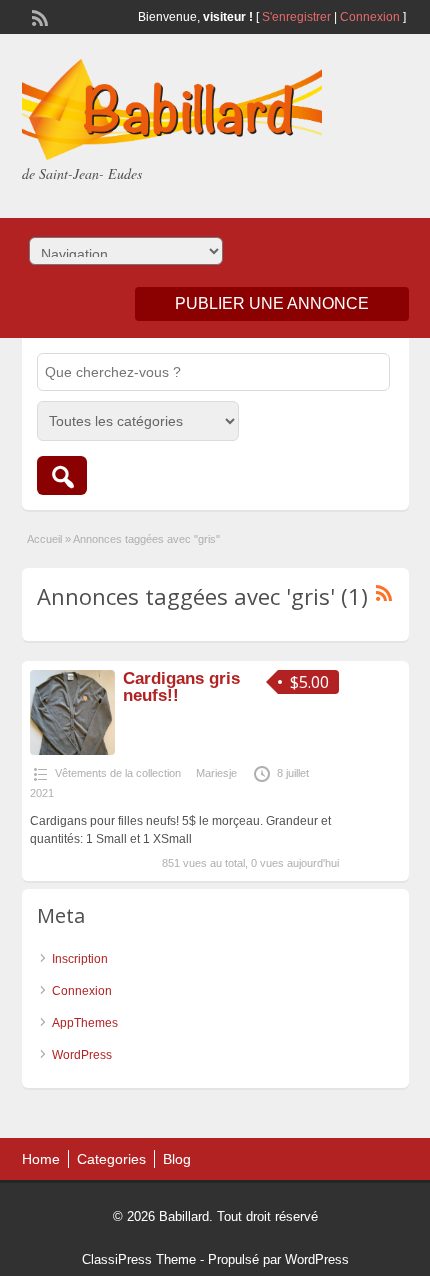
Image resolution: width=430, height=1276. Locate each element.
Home (41, 1159)
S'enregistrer (296, 17)
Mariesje (216, 773)
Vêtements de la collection (118, 773)
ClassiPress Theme (139, 1259)
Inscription (80, 959)
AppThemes (85, 1023)
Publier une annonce (272, 303)
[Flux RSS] (38, 16)
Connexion (371, 17)
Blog (177, 1159)
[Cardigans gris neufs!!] (72, 751)
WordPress (82, 1055)
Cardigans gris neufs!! (181, 687)
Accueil (44, 539)
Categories (111, 1159)
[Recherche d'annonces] (62, 475)
